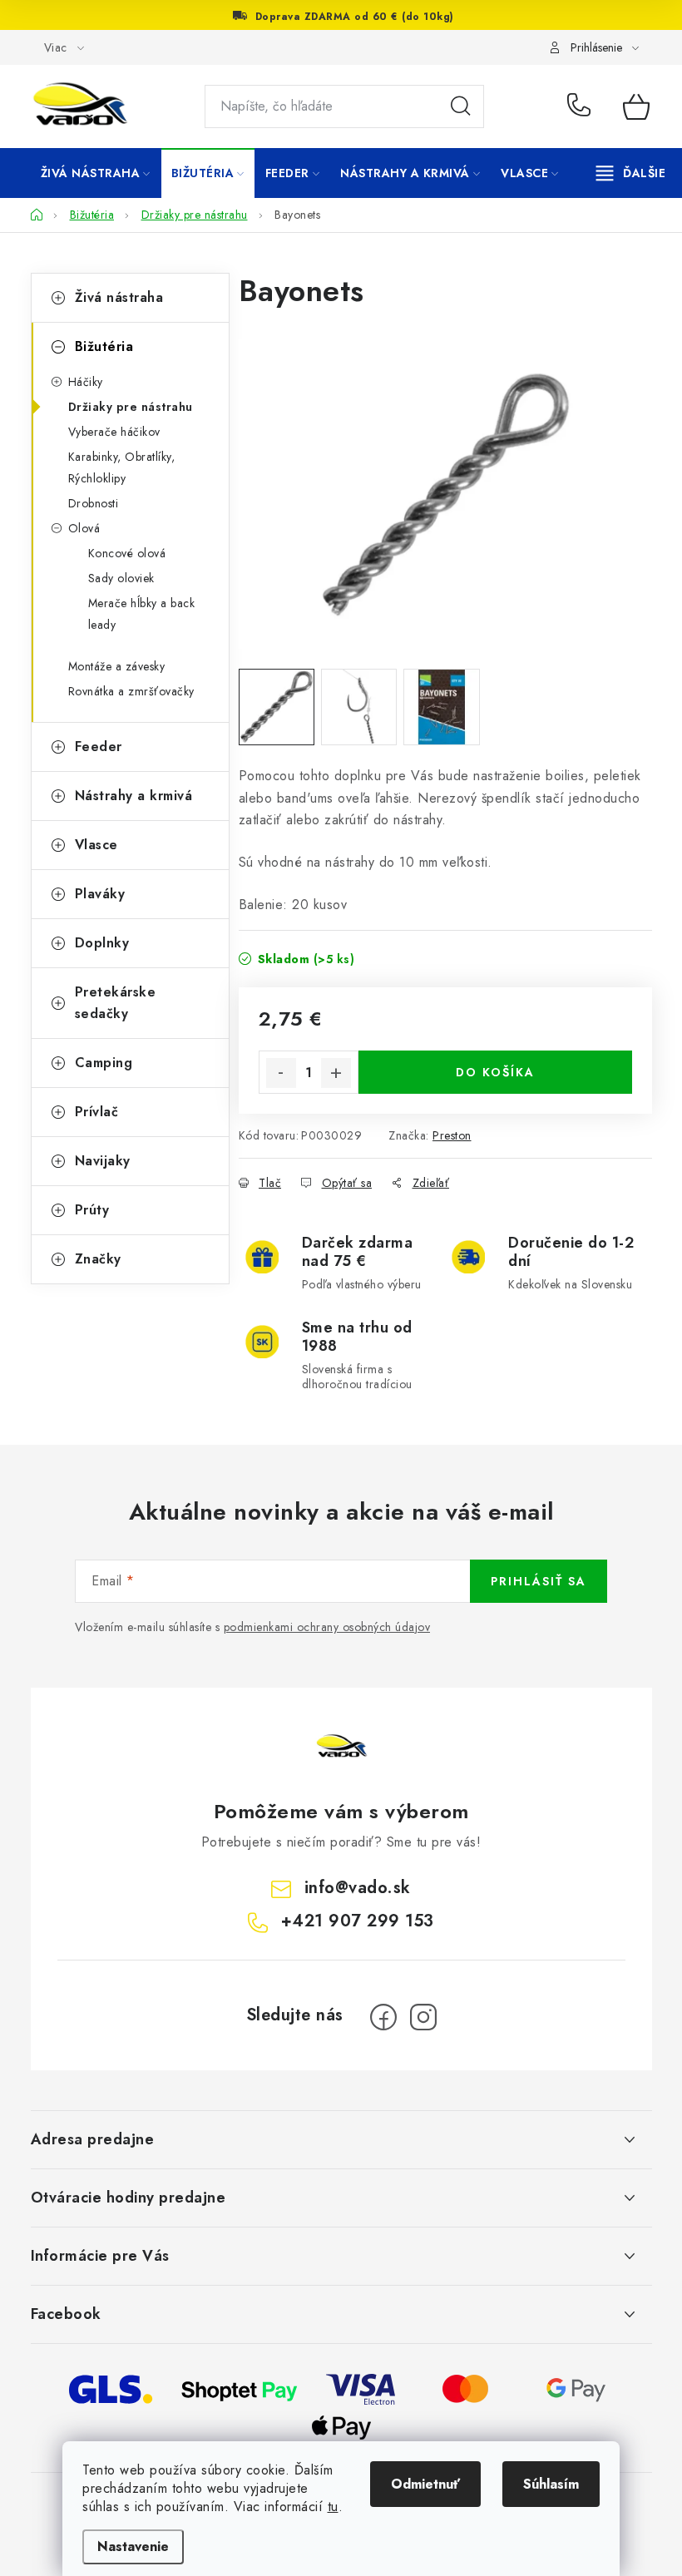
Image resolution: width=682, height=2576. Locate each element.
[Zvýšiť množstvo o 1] (336, 1073)
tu (333, 2507)
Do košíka (495, 1072)
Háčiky (86, 382)
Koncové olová (127, 553)
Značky (98, 1259)
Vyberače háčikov (114, 432)
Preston (452, 1135)
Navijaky (103, 1161)
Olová (84, 528)
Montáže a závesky (117, 666)
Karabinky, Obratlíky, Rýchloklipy (122, 467)
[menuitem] (96, 173)
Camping (104, 1063)
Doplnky (102, 943)
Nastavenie (133, 2546)
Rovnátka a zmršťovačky (131, 691)
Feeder (99, 747)
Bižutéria (104, 346)
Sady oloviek (121, 578)
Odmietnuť (425, 2484)
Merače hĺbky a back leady (142, 614)
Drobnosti (94, 503)
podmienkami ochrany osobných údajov (327, 1627)
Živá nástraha (119, 297)
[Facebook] (383, 2017)
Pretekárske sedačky (116, 1003)
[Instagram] (423, 2017)
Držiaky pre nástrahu (131, 407)
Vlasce (96, 845)
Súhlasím (551, 2484)
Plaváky (100, 894)
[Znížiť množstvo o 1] (281, 1073)
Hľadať (461, 106)
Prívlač (97, 1112)
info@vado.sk (358, 1888)
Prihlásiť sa (539, 1581)
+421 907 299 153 (583, 106)
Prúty (92, 1210)
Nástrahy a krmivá (134, 796)
